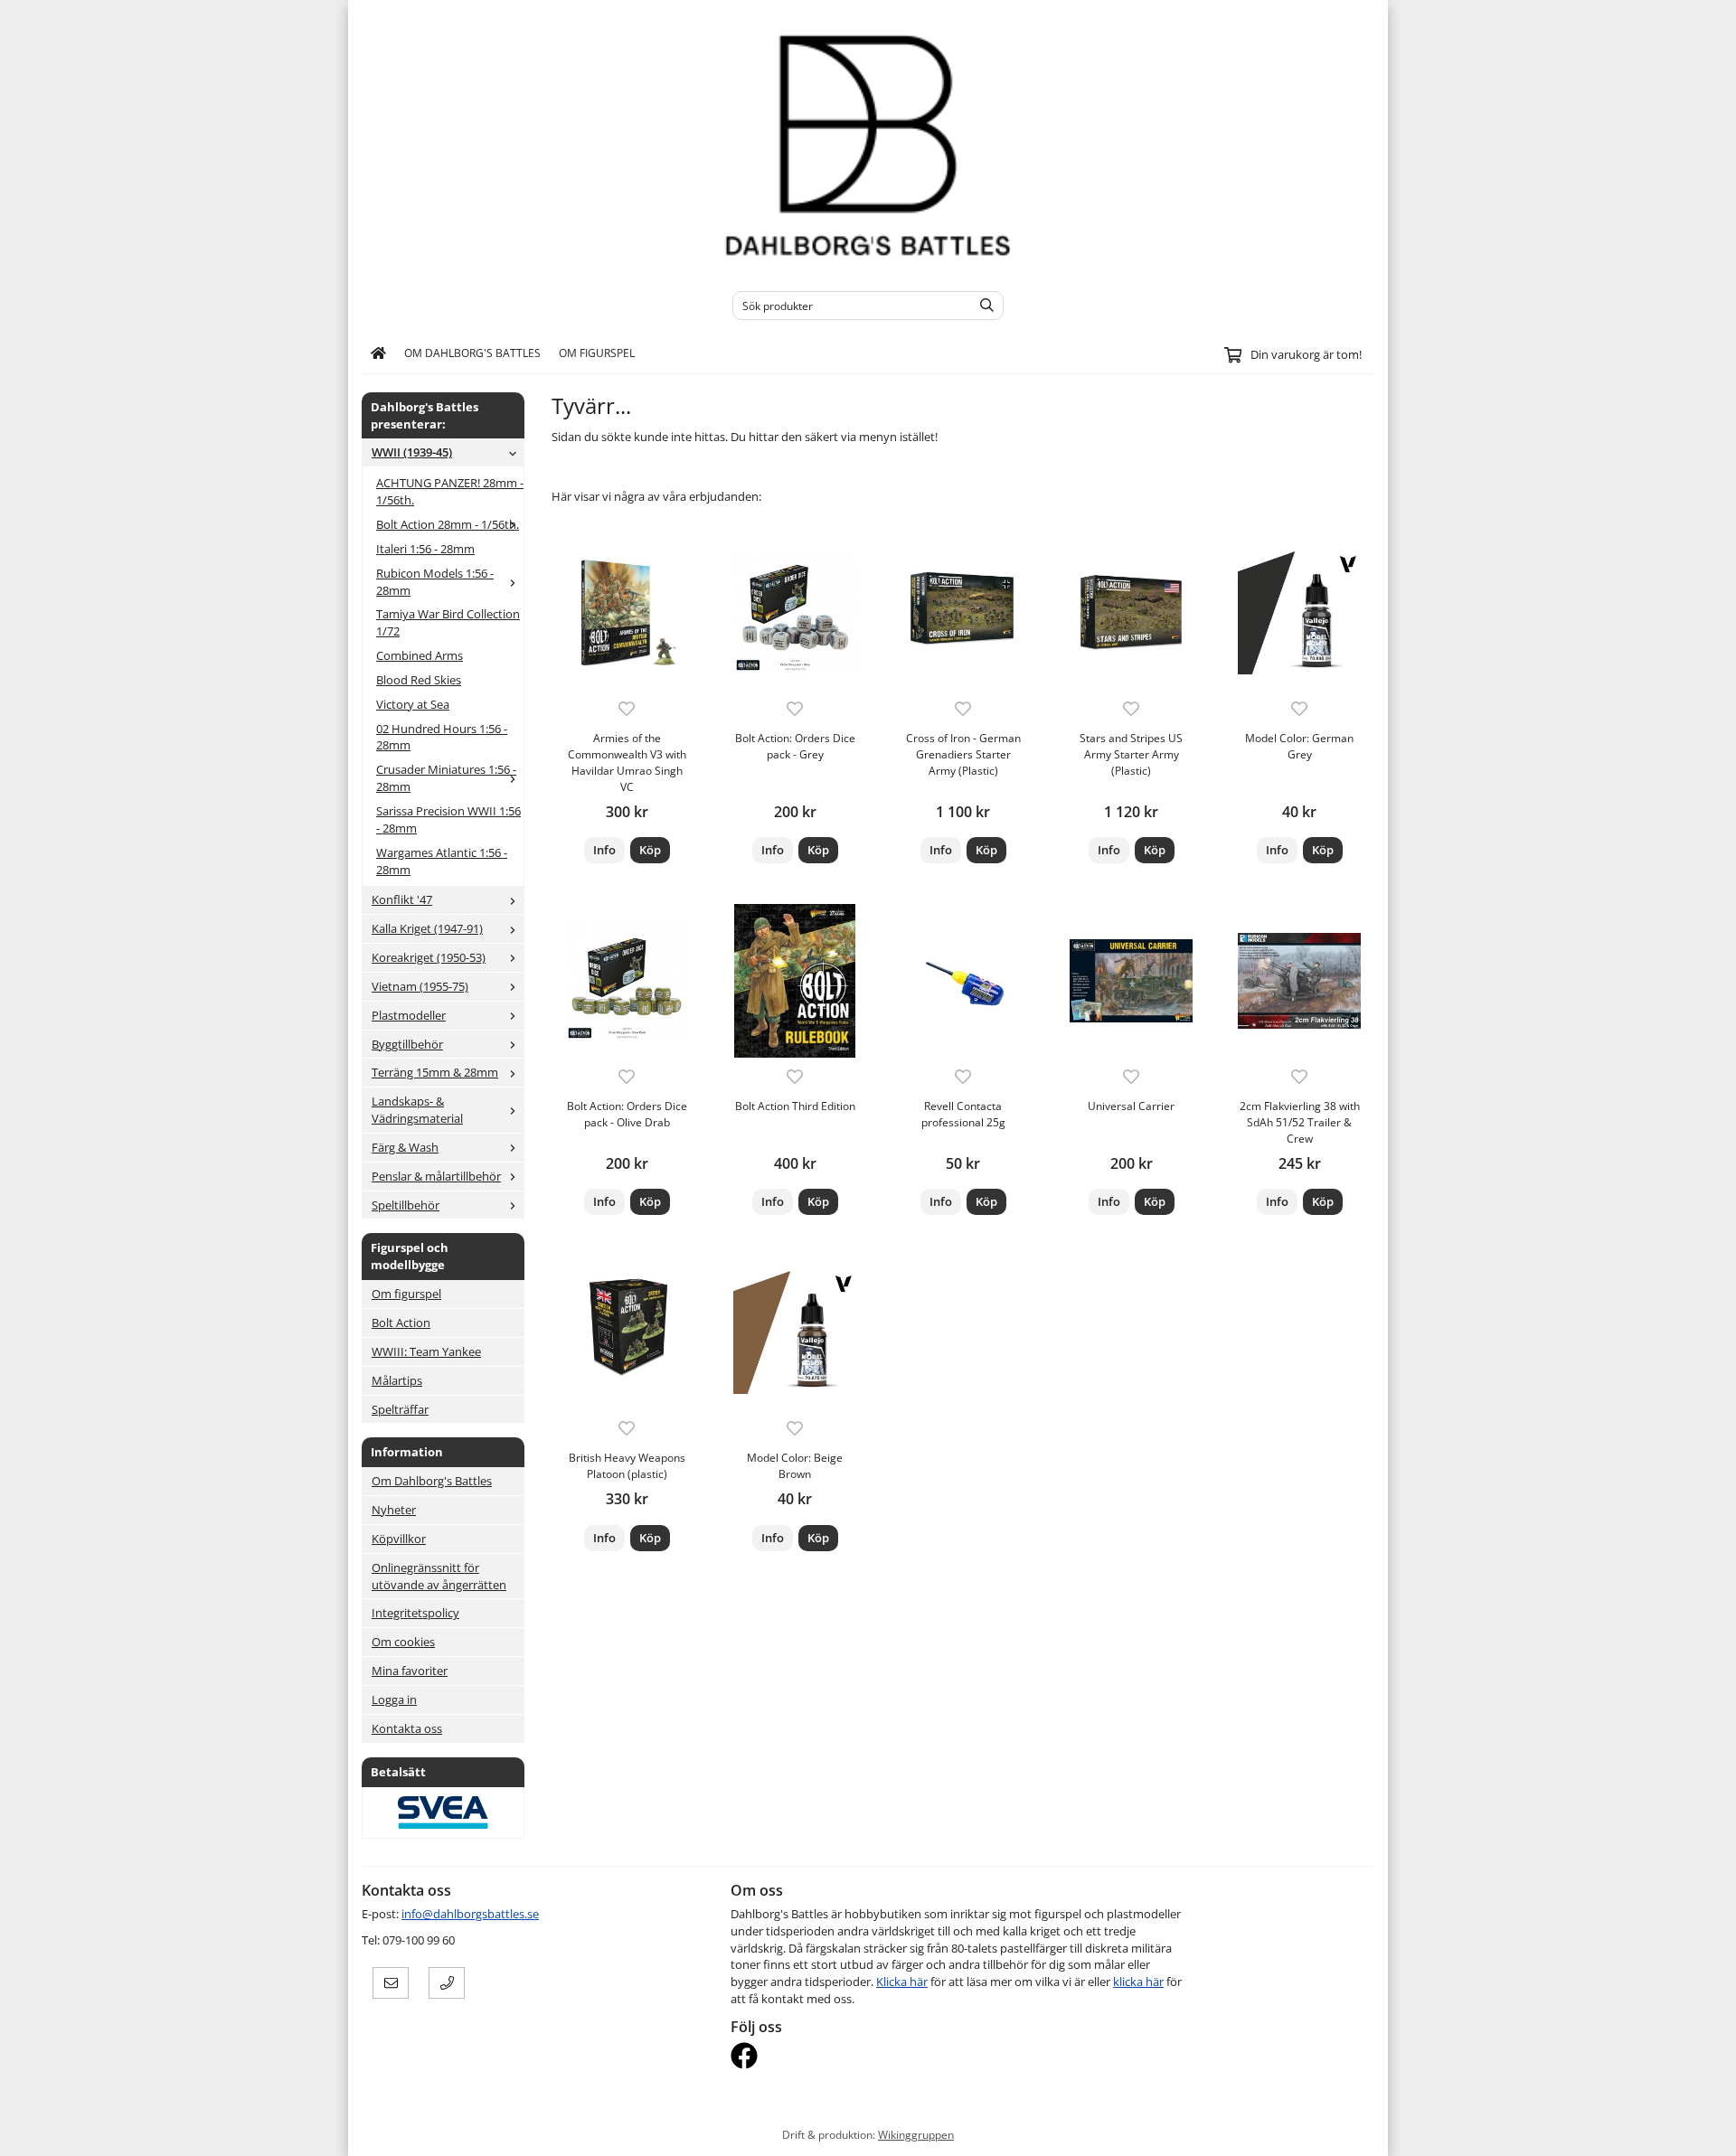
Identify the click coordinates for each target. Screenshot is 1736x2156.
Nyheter (394, 1510)
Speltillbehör (406, 1205)
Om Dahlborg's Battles (472, 353)
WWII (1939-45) (412, 452)
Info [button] (604, 850)
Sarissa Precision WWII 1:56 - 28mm (448, 819)
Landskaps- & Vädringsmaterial (417, 1110)
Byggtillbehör (407, 1044)
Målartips (397, 1380)
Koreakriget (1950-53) (429, 957)
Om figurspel (597, 353)
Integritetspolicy (415, 1613)
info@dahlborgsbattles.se (470, 1914)
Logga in (394, 1699)
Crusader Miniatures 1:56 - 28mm (446, 778)
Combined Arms (420, 655)
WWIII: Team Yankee (426, 1351)
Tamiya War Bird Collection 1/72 (448, 622)
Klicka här (902, 1982)
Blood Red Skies (419, 680)
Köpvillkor (399, 1539)
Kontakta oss (407, 1728)
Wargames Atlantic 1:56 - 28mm (442, 861)
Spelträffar (400, 1409)
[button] (650, 850)
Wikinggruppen (916, 2134)
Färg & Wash (405, 1147)
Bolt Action (401, 1323)
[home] (378, 353)
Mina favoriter (410, 1671)
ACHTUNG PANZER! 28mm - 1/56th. (450, 491)
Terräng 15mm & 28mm (435, 1072)
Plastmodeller (409, 1015)
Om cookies (403, 1642)
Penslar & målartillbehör (436, 1176)
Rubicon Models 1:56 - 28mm (435, 582)
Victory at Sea (413, 704)
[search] (982, 306)
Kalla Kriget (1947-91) (427, 928)
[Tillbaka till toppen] (1363, 2131)
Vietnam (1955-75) (420, 986)
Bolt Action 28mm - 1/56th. (448, 524)
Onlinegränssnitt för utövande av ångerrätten (439, 1576)
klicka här (1138, 1982)
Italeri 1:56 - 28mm (425, 549)
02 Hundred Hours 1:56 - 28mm (442, 737)
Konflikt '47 (402, 899)
